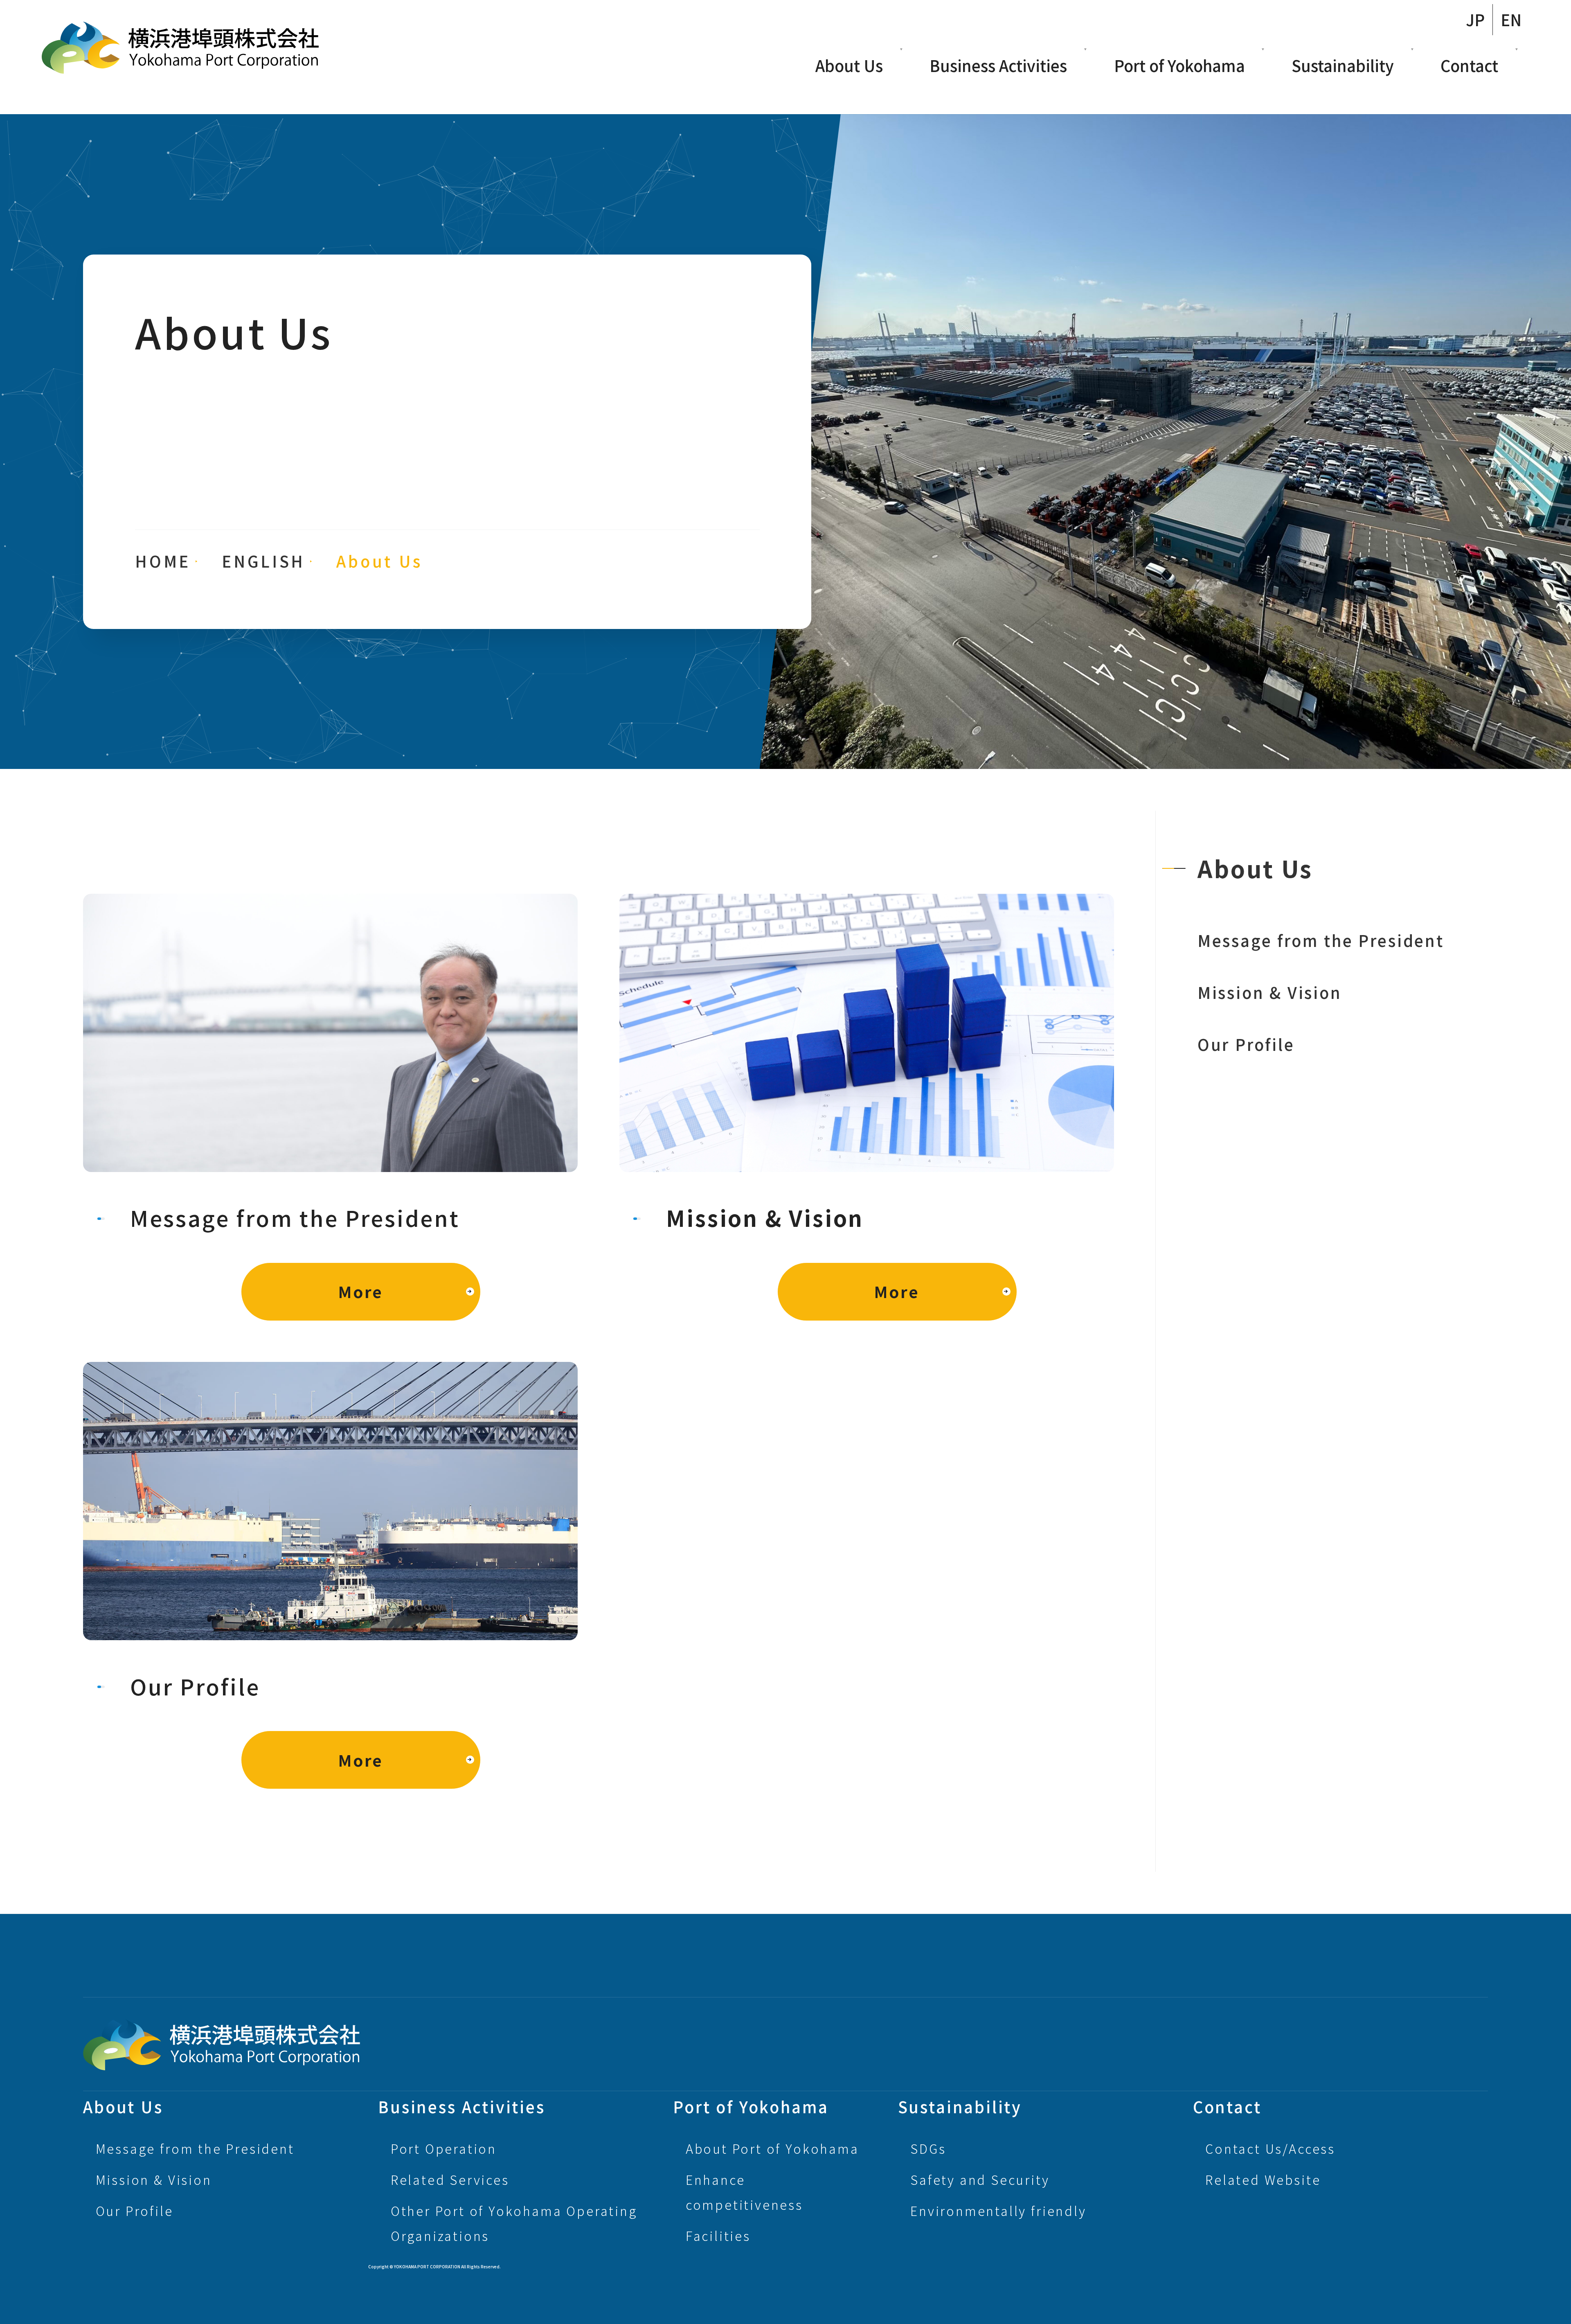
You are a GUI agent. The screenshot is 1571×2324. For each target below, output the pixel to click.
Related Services (450, 2180)
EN (1511, 19)
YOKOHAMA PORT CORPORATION (222, 2044)
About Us (849, 65)
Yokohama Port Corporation (180, 48)
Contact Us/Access (1270, 2148)
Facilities (718, 2236)
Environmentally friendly (998, 2211)
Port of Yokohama (1179, 65)
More (361, 1291)
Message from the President (1321, 940)
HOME (163, 561)
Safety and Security (980, 2180)
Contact (1469, 65)
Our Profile (1246, 1044)
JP (1475, 19)
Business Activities (998, 65)
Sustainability (1343, 65)
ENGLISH (263, 561)
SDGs (928, 2148)
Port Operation (444, 2148)
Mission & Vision (1270, 992)
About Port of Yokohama (772, 2148)
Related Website (1263, 2180)
